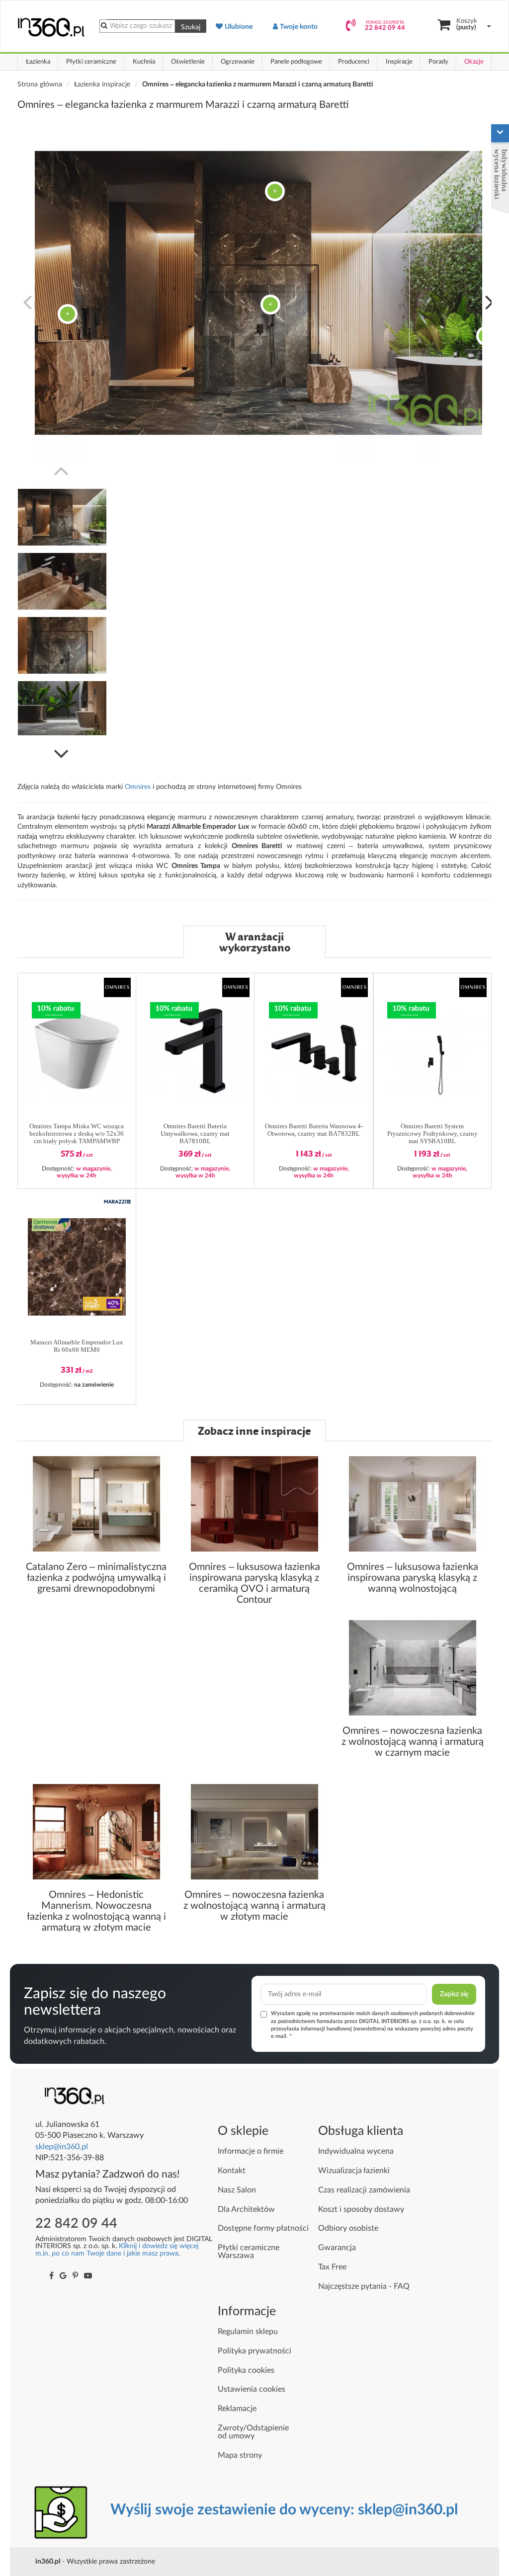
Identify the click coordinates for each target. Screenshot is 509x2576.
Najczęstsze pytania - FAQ (364, 2286)
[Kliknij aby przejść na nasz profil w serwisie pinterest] (75, 2276)
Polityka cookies (246, 2370)
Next (490, 301)
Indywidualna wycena (356, 2151)
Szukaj (191, 27)
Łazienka (38, 62)
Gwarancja (337, 2248)
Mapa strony (240, 2455)
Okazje (474, 62)
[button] (118, 987)
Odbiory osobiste (348, 2228)
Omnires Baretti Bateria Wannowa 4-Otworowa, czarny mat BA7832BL (314, 1130)
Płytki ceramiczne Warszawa (249, 2252)
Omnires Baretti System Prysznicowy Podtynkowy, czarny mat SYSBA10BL (432, 1134)
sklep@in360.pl (62, 2147)
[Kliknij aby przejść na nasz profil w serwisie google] (63, 2276)
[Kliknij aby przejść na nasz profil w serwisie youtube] (88, 2276)
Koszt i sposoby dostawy (361, 2209)
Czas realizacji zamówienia (364, 2190)
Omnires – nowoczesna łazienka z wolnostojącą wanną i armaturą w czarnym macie (413, 1742)
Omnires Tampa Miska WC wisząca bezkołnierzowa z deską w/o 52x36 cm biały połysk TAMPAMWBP (77, 1134)
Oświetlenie (188, 62)
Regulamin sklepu (248, 2332)
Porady (438, 62)
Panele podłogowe (296, 62)
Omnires (139, 787)
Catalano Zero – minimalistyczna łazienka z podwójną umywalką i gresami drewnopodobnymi (96, 1578)
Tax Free (332, 2267)
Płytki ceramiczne (91, 62)
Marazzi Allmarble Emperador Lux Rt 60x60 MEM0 (77, 1346)
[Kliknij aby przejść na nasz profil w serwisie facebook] (51, 2276)
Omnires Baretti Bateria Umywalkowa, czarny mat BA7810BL (195, 1134)
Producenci (354, 62)
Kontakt (232, 2171)
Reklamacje (237, 2409)
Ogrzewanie (238, 62)
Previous (27, 301)
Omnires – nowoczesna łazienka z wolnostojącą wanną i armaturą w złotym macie (254, 1906)
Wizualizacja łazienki (354, 2171)
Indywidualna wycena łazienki (501, 174)
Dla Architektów (246, 2209)
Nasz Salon (237, 2190)
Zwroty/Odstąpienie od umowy (253, 2432)
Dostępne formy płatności (263, 2228)
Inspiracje (399, 62)
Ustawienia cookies (252, 2389)
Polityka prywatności (254, 2351)
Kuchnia (144, 62)
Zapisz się (454, 1994)
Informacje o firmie (251, 2151)
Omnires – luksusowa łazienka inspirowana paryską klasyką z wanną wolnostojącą (413, 1578)
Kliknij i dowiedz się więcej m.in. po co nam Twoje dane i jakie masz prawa (117, 2249)
